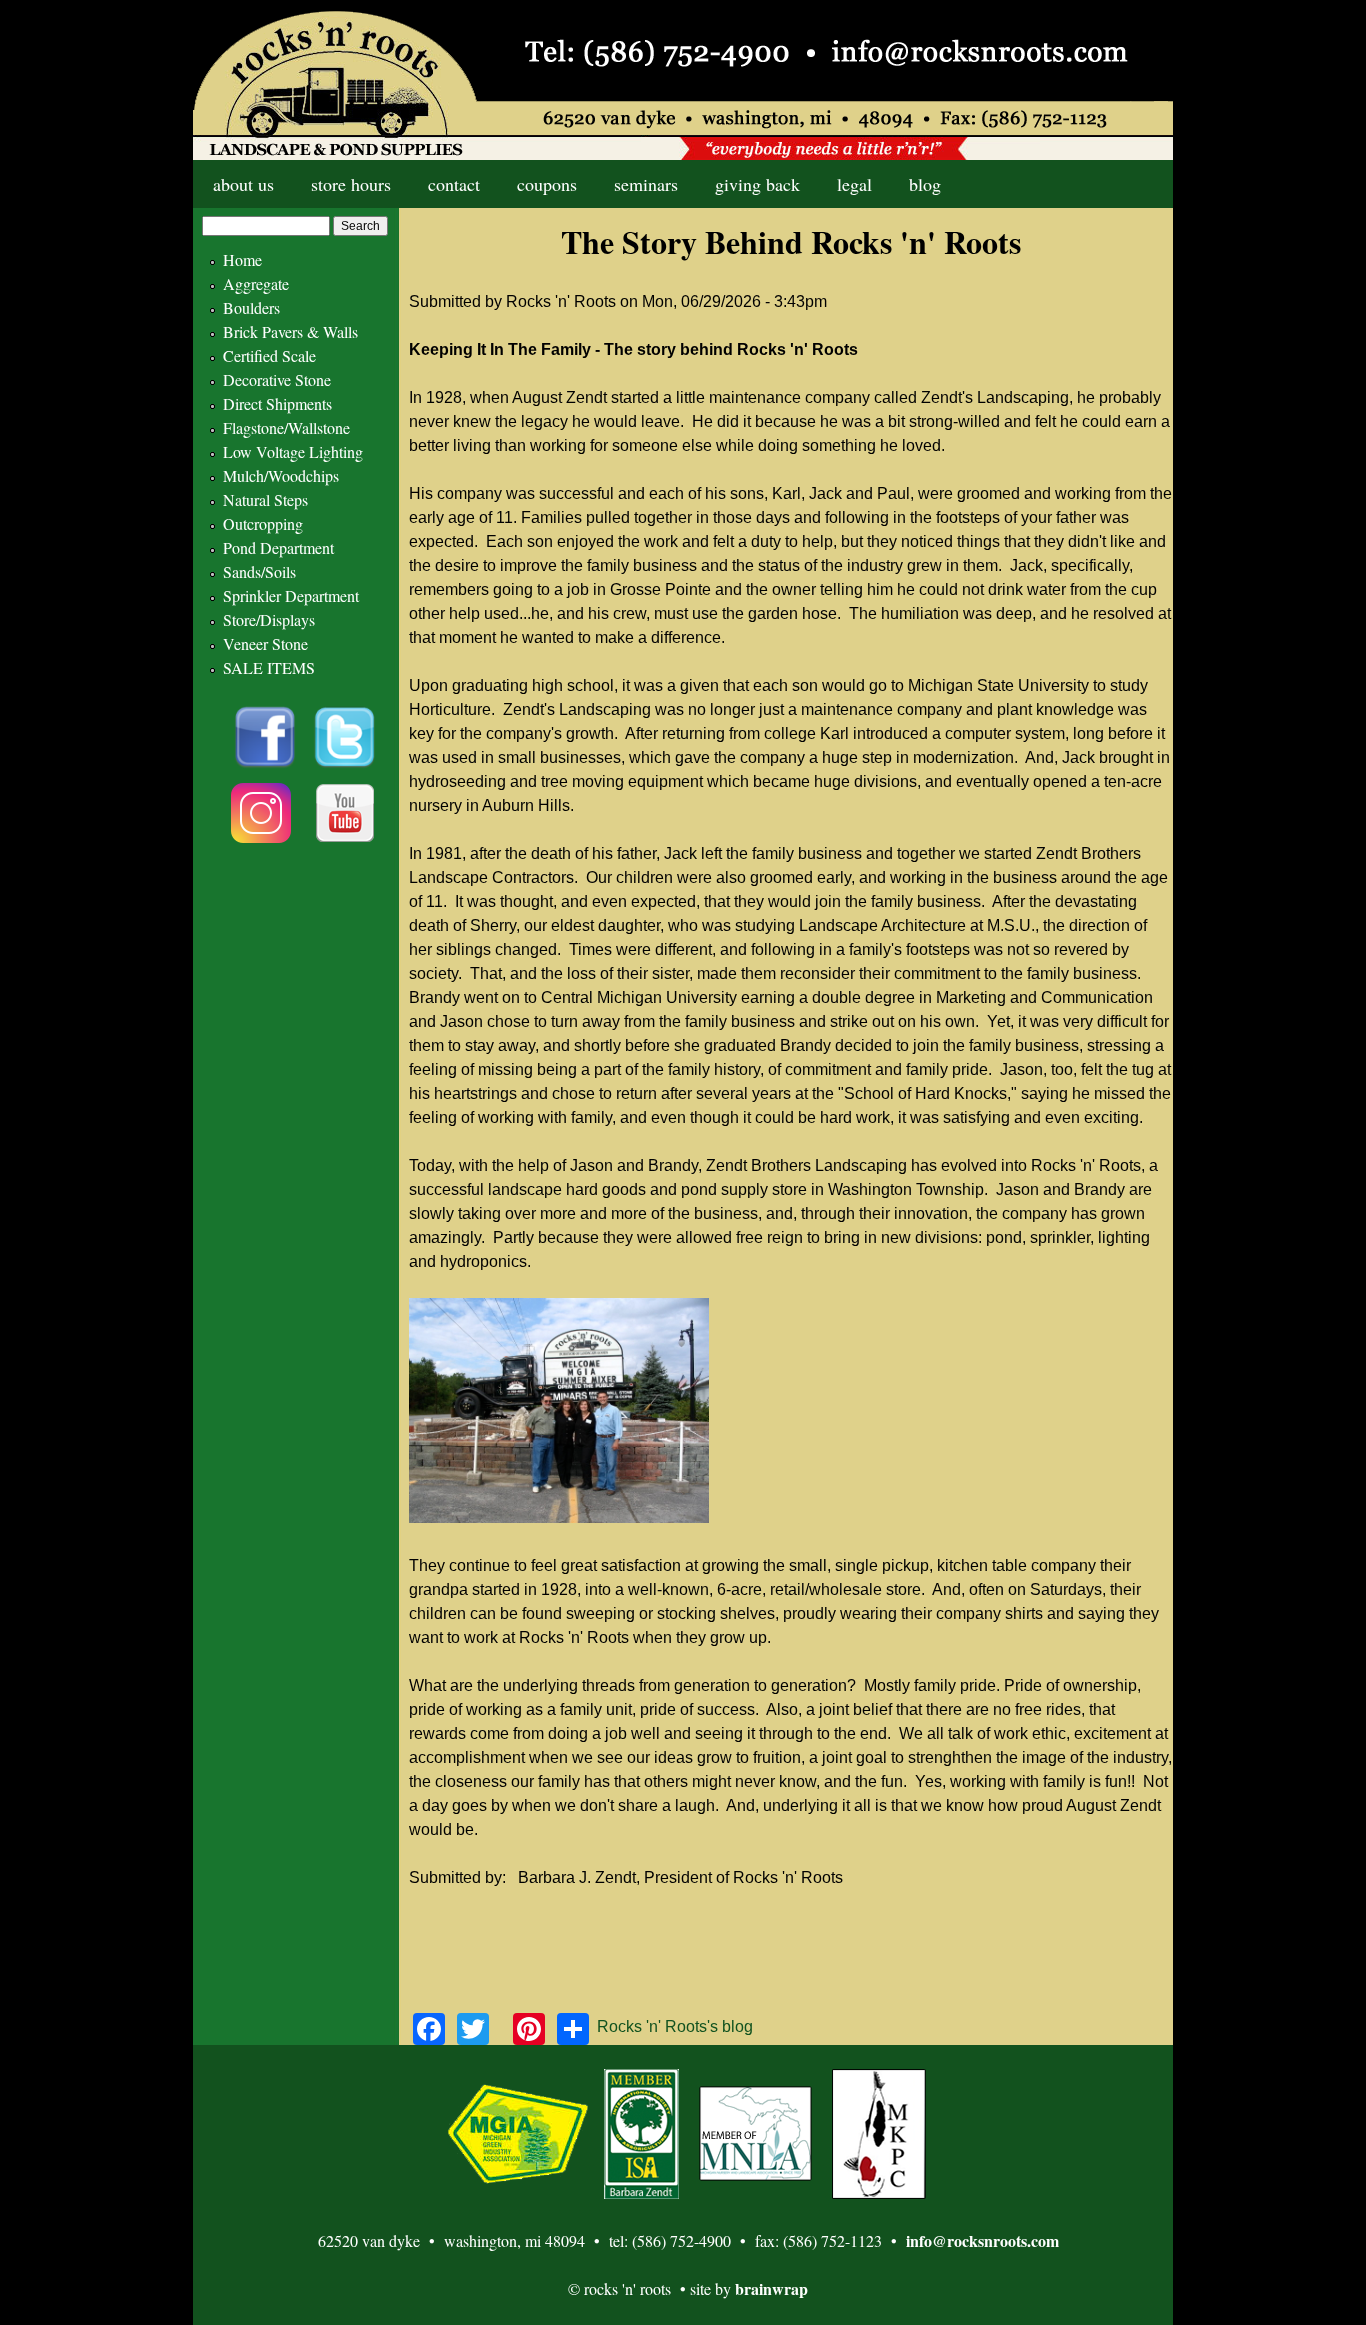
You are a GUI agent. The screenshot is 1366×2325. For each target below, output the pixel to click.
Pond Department (278, 547)
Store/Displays (269, 619)
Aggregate (256, 283)
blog (925, 184)
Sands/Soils (259, 571)
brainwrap (771, 2288)
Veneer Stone (265, 643)
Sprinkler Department (291, 595)
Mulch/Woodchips (281, 475)
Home (242, 259)
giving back (757, 184)
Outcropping (263, 523)
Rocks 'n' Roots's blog (675, 2026)
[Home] (683, 80)
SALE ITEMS (269, 667)
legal (854, 184)
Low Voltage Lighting (293, 451)
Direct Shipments (277, 403)
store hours (351, 184)
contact (454, 184)
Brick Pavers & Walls (290, 331)
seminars (646, 184)
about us (243, 184)
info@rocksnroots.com (982, 2240)
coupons (547, 184)
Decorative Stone (277, 379)
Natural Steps (265, 499)
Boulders (251, 307)
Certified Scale (269, 355)
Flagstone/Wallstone (286, 427)
